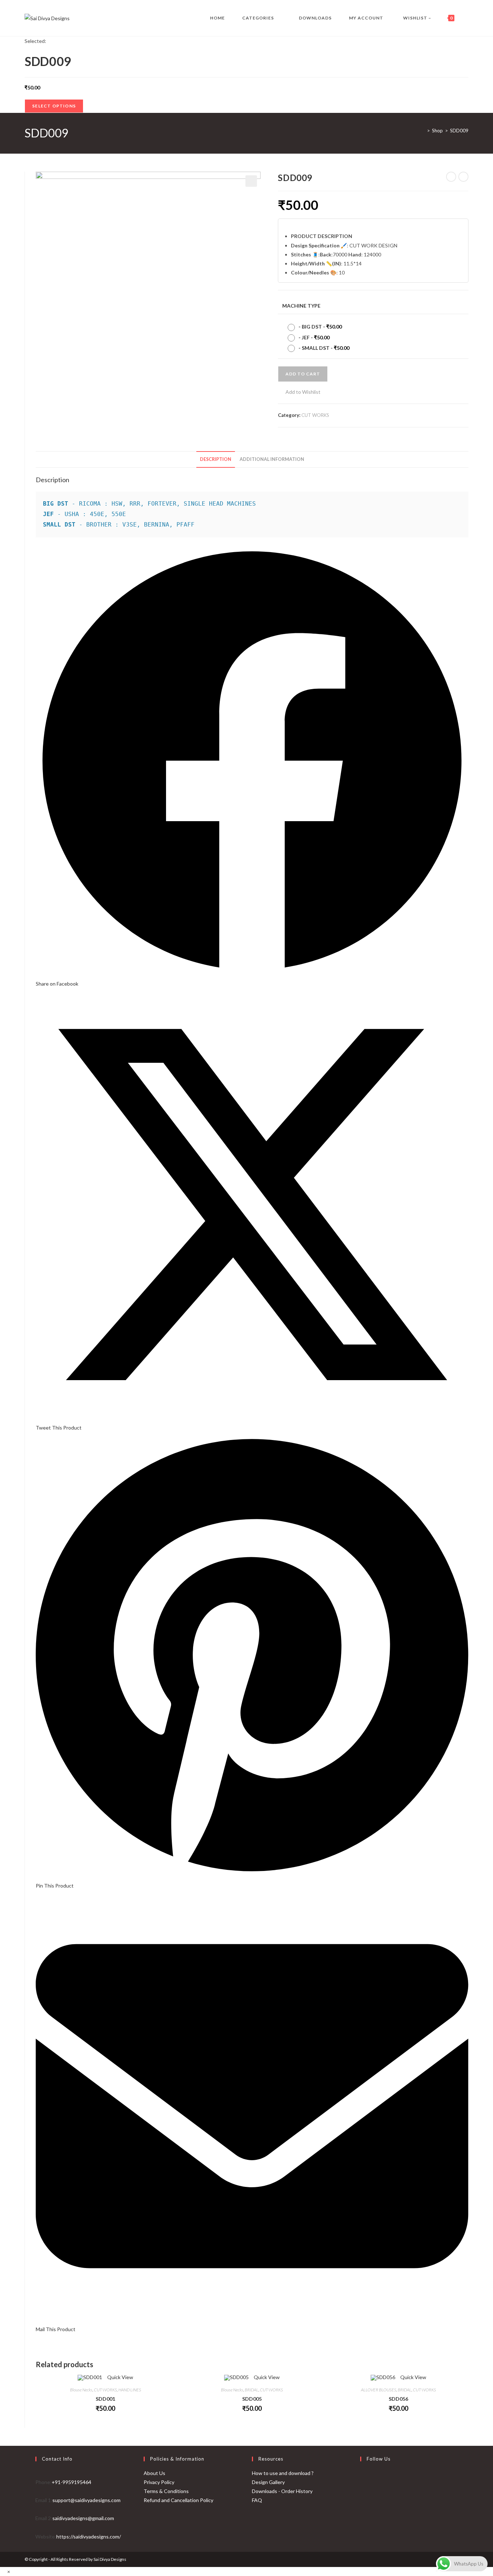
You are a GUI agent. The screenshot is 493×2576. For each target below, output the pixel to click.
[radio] (317, 327)
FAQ (257, 2500)
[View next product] (463, 177)
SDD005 (252, 2399)
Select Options (54, 106)
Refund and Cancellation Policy (178, 2500)
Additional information (272, 459)
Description (216, 459)
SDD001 (105, 2399)
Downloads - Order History (282, 2491)
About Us (154, 2473)
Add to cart (303, 374)
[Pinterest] (362, 2512)
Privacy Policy (159, 2482)
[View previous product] (451, 177)
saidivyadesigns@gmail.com (83, 2518)
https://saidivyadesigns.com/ (89, 2537)
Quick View (120, 2377)
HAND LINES (130, 2390)
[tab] (216, 460)
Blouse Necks (81, 2390)
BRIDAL (252, 2390)
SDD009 (459, 131)
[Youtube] (362, 2529)
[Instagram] (362, 2494)
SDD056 (398, 2399)
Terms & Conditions (166, 2491)
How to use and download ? (283, 2473)
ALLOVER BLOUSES (379, 2390)
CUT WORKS (315, 415)
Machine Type (301, 306)
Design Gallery (268, 2482)
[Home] (423, 131)
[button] (299, 392)
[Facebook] (362, 2477)
